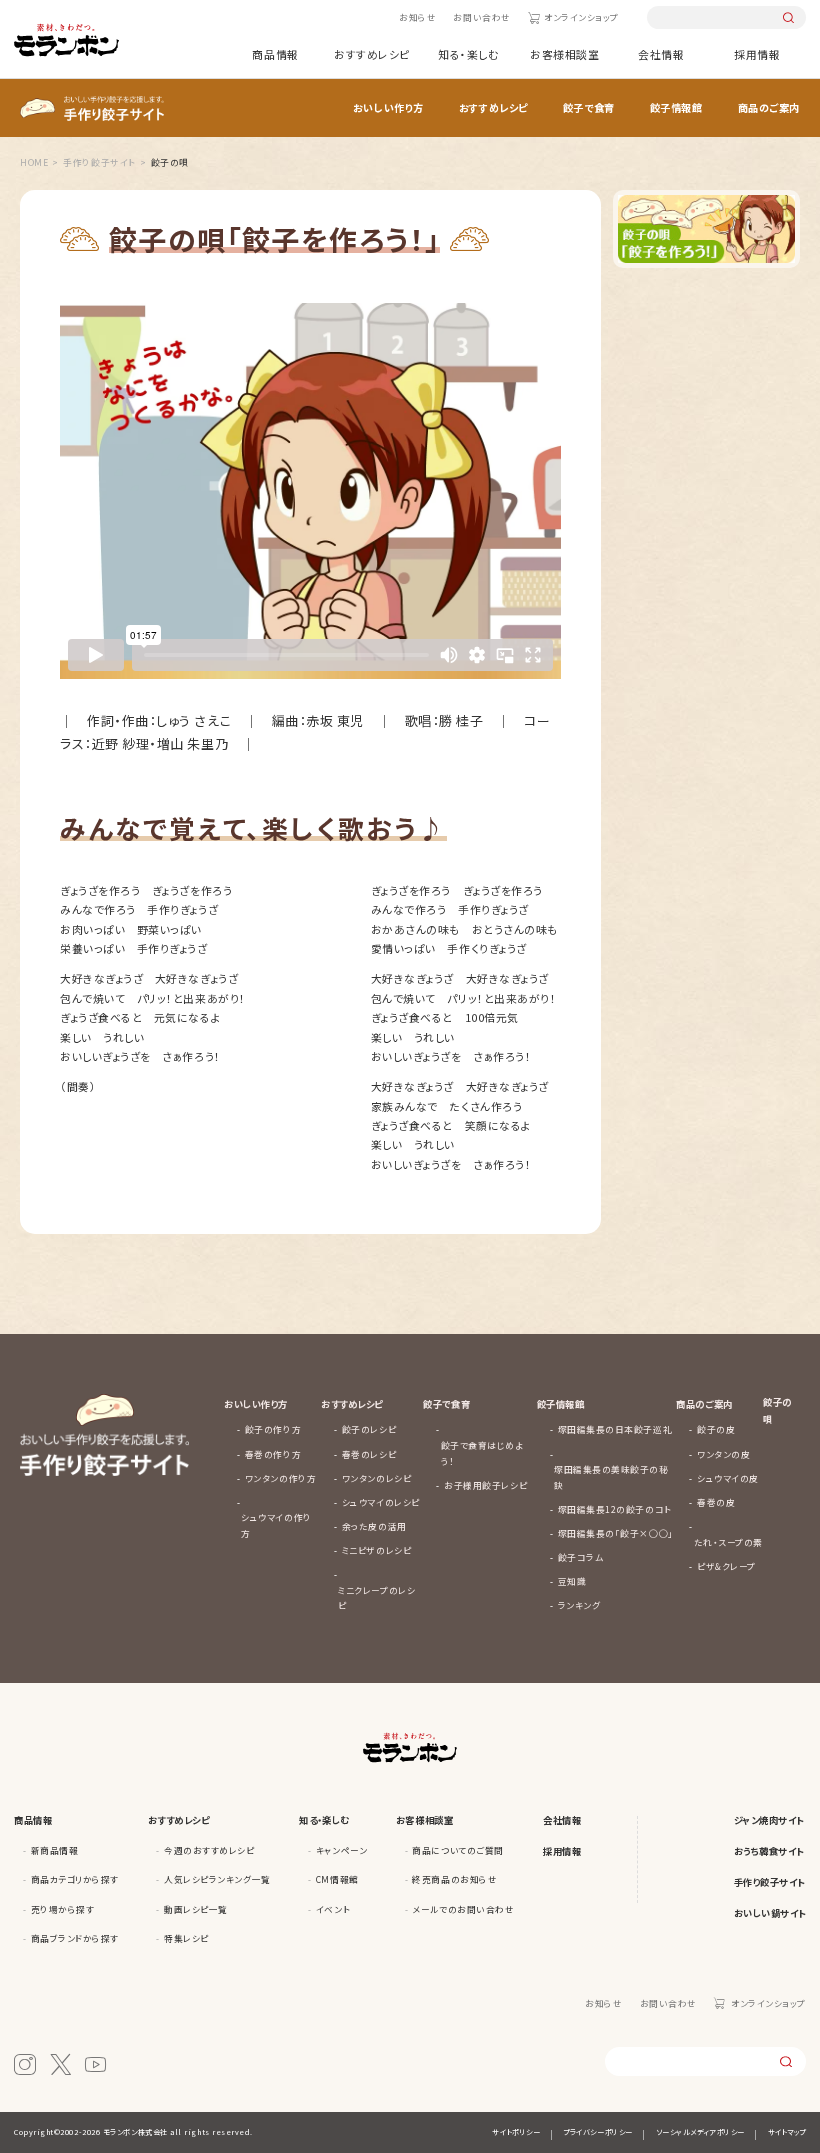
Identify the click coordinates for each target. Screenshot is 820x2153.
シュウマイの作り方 (276, 1525)
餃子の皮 (716, 1429)
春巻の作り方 (273, 1454)
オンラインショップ (581, 17)
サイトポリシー (516, 2132)
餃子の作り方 (273, 1429)
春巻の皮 (716, 1502)
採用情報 (757, 54)
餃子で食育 (589, 107)
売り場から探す (63, 1909)
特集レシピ (186, 1938)
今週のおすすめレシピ (209, 1850)
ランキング (579, 1605)
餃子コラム (581, 1557)
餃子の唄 (777, 1410)
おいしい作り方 (388, 107)
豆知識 (572, 1581)
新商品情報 (55, 1850)
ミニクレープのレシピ (376, 1598)
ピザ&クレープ (726, 1566)
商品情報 (275, 54)
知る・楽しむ (468, 54)
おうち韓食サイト (769, 1851)
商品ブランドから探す (75, 1938)
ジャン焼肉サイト (769, 1820)
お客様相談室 (564, 54)
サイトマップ (787, 2132)
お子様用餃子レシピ (485, 1485)
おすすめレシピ (372, 54)
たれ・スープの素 (728, 1542)
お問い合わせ (481, 17)
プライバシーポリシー (597, 2132)
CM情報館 (337, 1879)
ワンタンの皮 (723, 1454)
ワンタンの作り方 (280, 1478)
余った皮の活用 (374, 1526)
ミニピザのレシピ (376, 1550)
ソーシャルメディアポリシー (700, 2132)
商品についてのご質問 (457, 1850)
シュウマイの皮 (728, 1478)
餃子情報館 (676, 107)
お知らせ (417, 17)
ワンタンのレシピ (376, 1478)
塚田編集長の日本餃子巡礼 (615, 1429)
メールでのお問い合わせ (463, 1909)
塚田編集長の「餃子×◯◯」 (616, 1533)
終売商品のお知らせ (454, 1879)
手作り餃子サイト (769, 1882)
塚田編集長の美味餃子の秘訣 (611, 1477)
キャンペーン (341, 1850)
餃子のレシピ (369, 1429)
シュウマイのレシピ (381, 1502)
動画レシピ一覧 (196, 1909)
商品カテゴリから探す (75, 1879)
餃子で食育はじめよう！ (482, 1453)
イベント (333, 1909)
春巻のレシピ (369, 1454)
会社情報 (661, 54)
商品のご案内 (769, 107)
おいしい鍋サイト (770, 1913)
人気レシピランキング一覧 (217, 1879)
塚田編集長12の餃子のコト (615, 1509)
